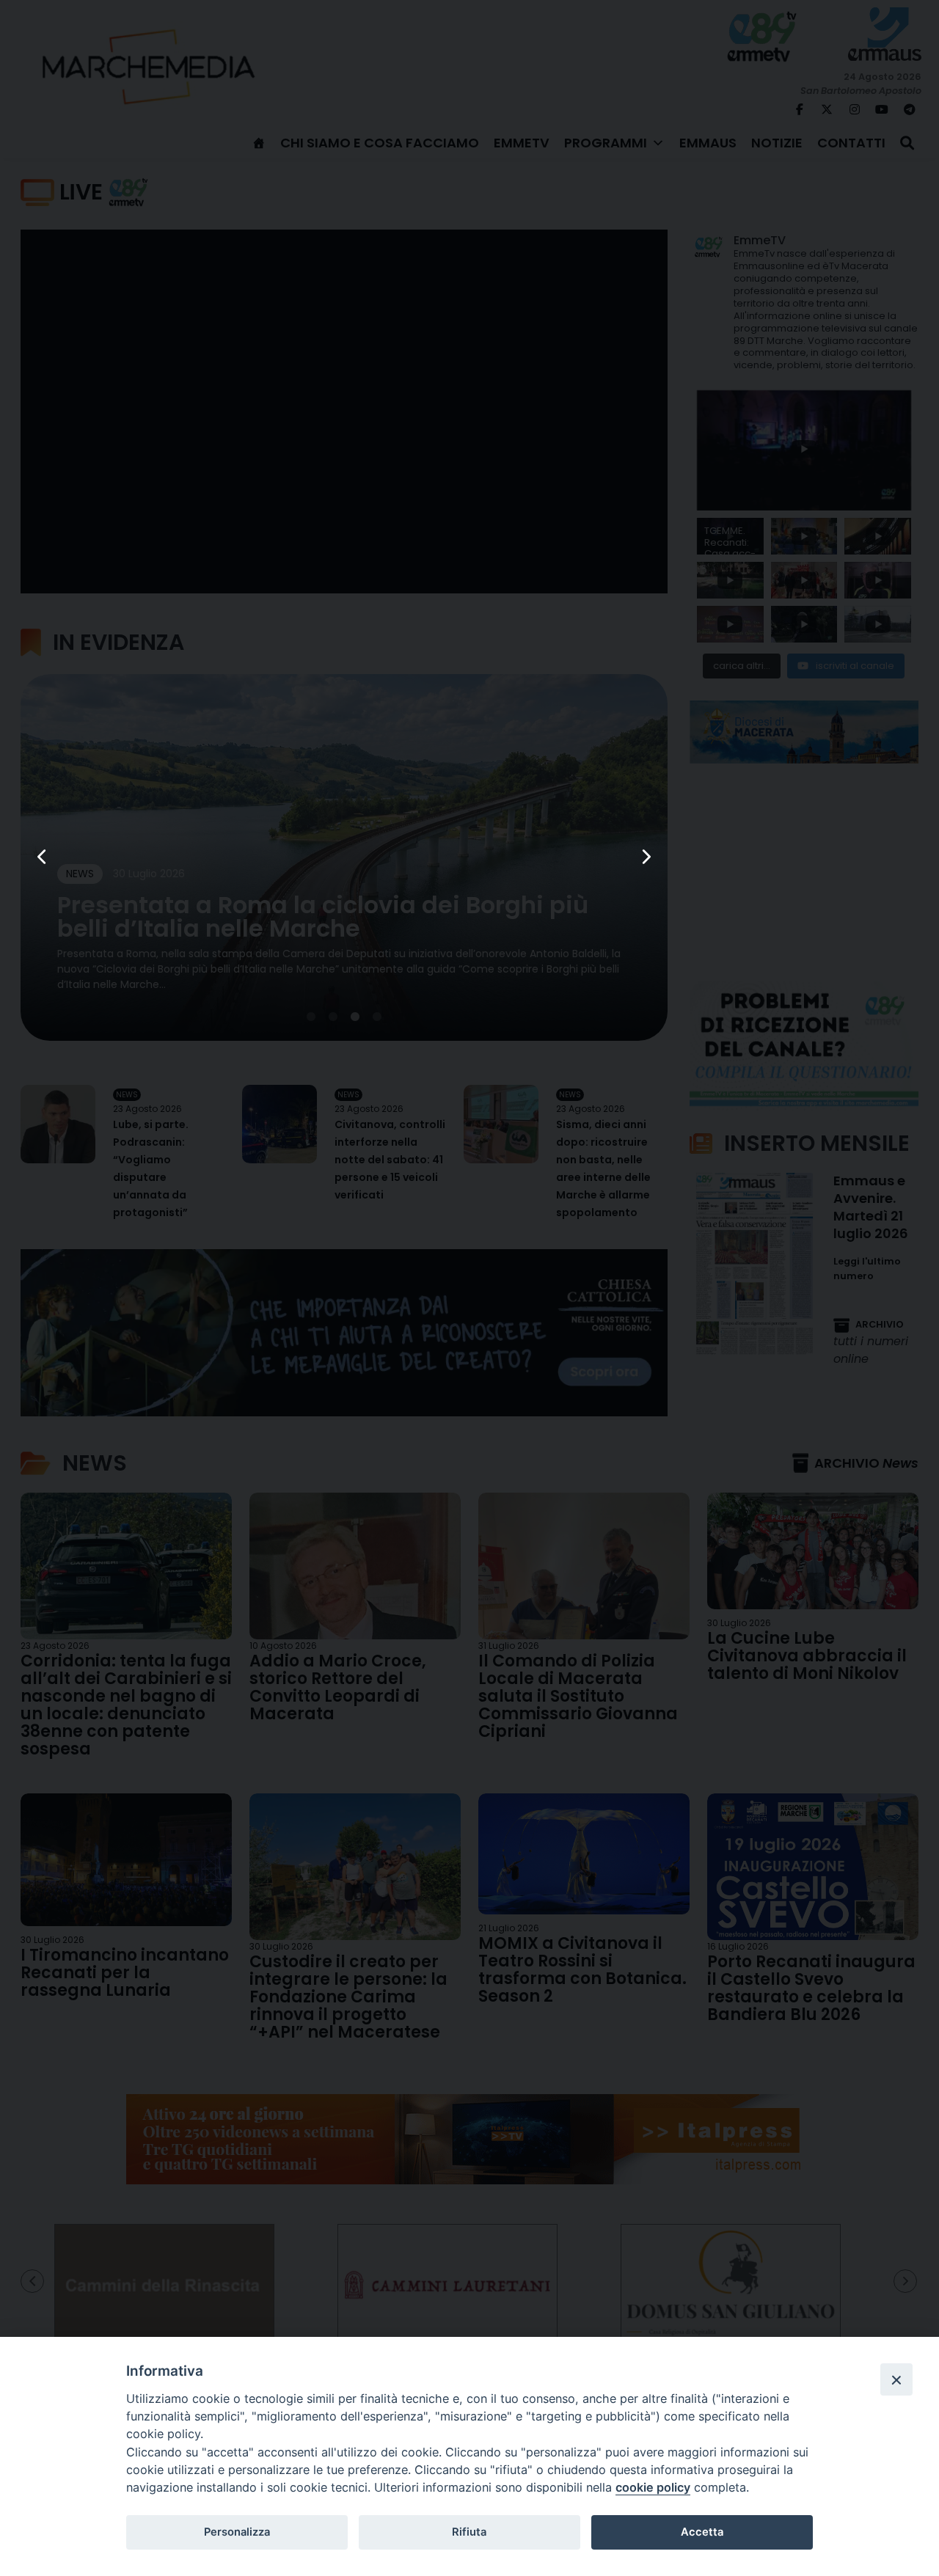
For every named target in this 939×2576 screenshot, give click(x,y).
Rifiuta (469, 2532)
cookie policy (653, 2487)
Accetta (702, 2532)
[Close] (896, 2379)
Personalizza (237, 2532)
